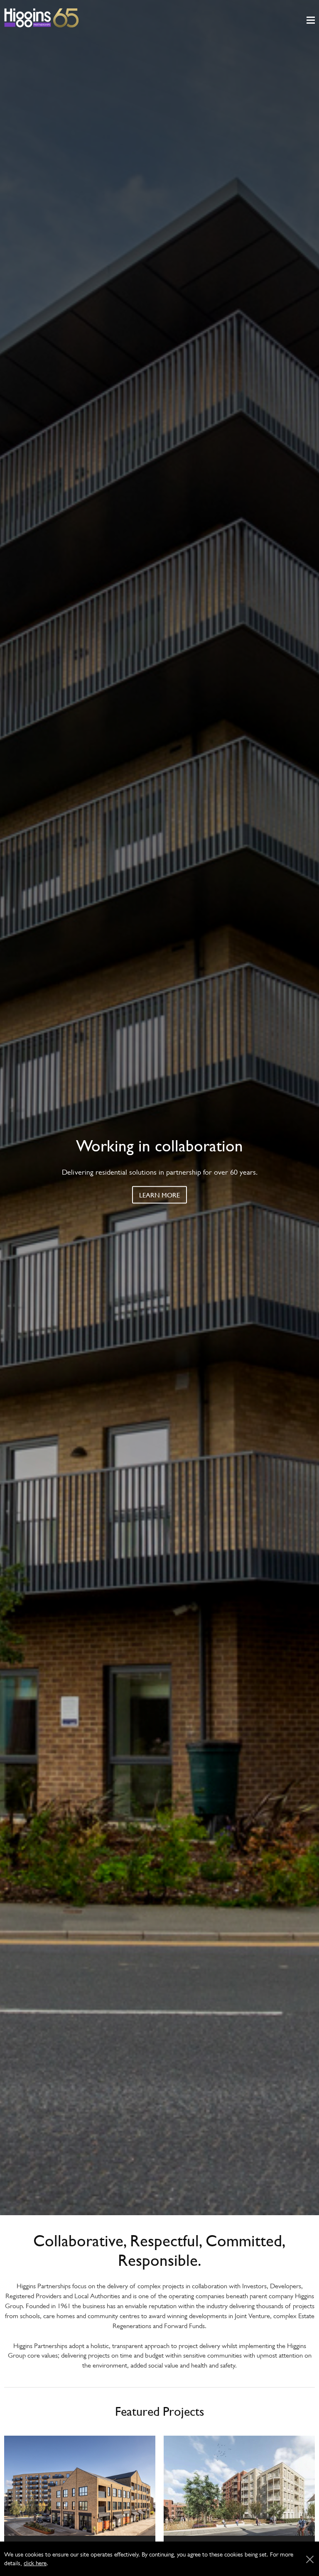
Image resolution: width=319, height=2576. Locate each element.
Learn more (159, 1195)
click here (35, 2563)
